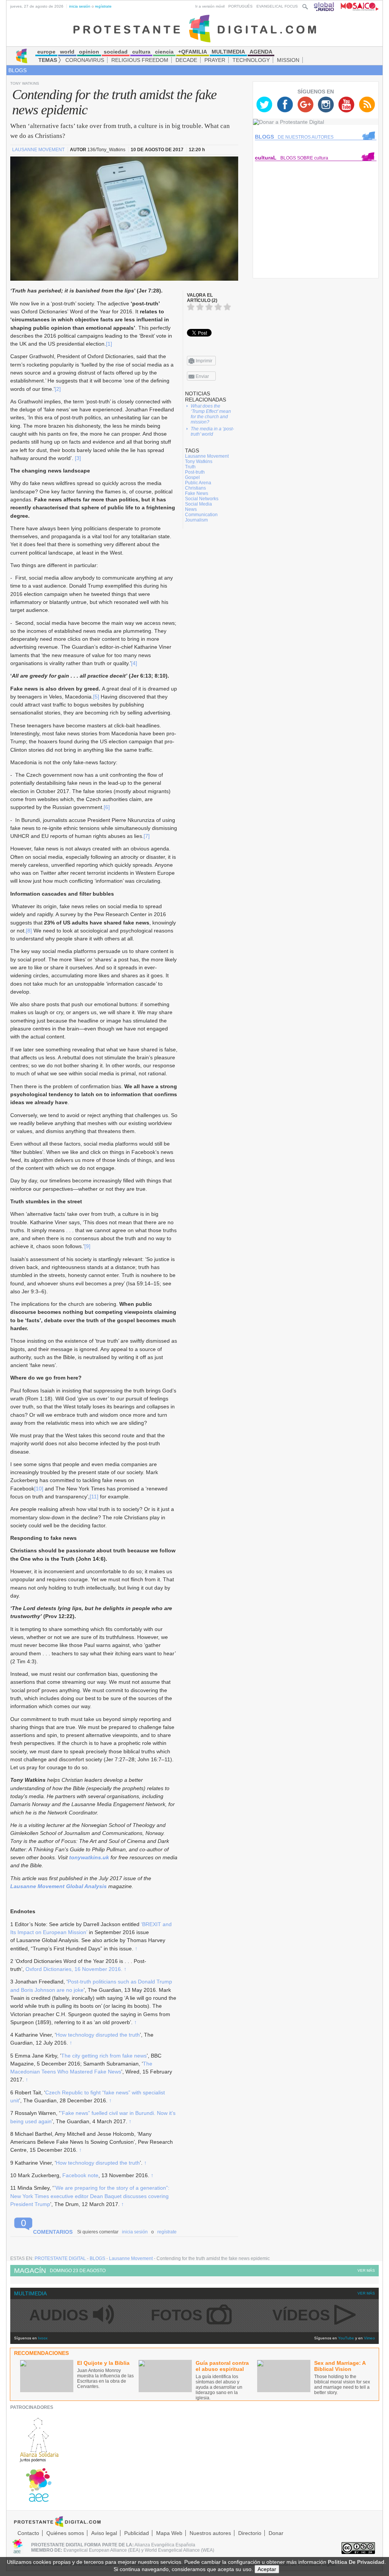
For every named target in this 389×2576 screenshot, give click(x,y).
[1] (109, 344)
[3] (78, 458)
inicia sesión (80, 6)
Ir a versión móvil (210, 6)
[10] (39, 1489)
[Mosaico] (357, 6)
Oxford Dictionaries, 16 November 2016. (74, 1969)
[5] (96, 697)
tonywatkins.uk (89, 1857)
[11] (94, 1497)
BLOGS (17, 70)
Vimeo (369, 2338)
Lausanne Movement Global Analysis (59, 1886)
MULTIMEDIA (30, 2293)
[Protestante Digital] (195, 28)
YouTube (346, 2338)
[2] (58, 389)
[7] (147, 836)
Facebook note (80, 2175)
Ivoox (43, 2338)
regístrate (103, 6)
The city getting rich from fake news (104, 2056)
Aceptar (267, 2569)
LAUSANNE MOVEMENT (39, 150)
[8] (29, 931)
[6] (107, 807)
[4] (134, 663)
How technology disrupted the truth (98, 2035)
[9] (87, 1246)
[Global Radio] (324, 6)
